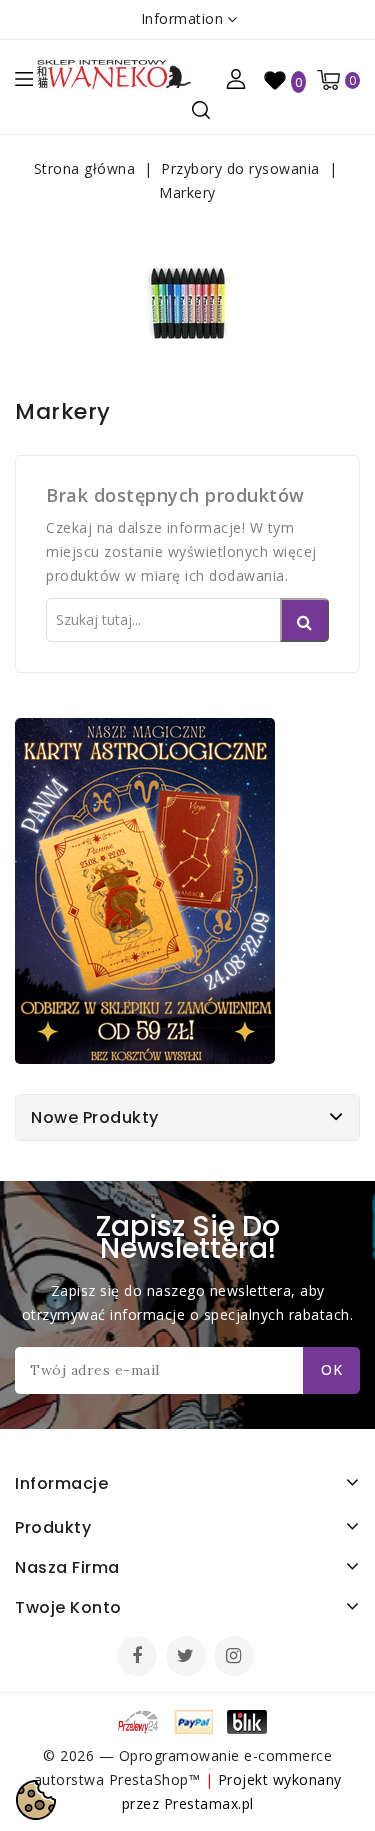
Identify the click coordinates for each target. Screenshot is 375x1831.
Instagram (236, 1658)
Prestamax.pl (209, 1803)
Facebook (139, 1658)
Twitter (188, 1658)
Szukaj (304, 620)
